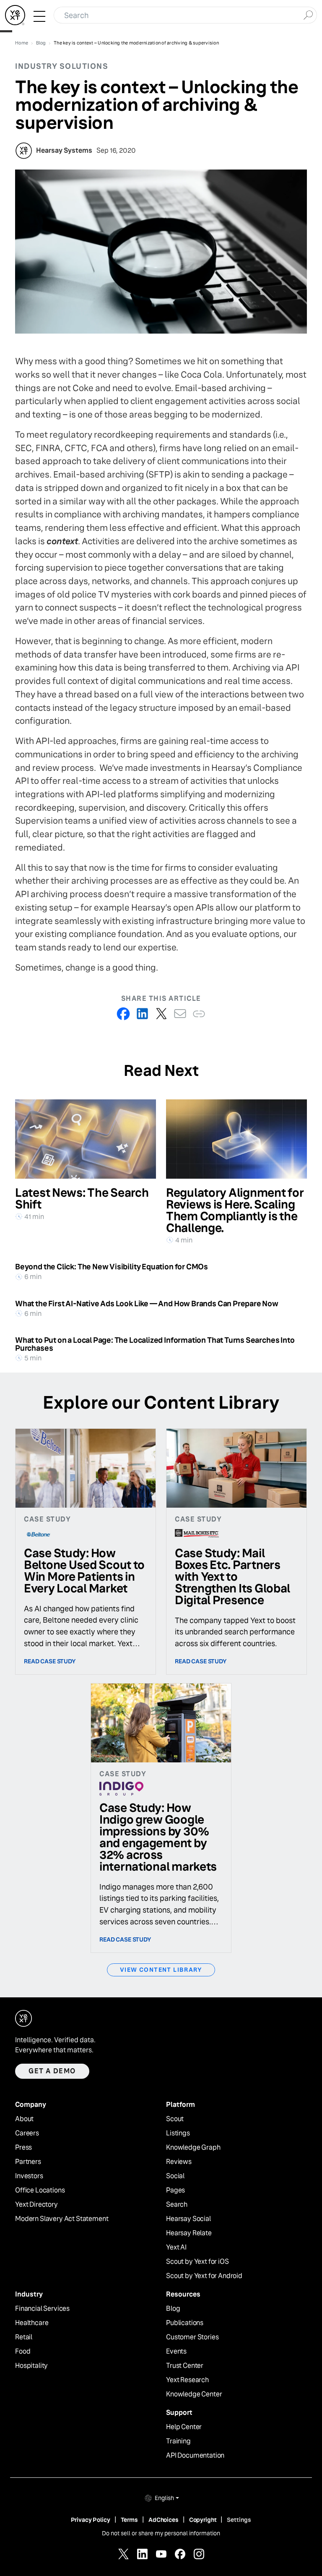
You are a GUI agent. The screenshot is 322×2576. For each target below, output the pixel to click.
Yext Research (187, 2380)
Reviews (179, 2162)
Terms (129, 2520)
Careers (27, 2133)
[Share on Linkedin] (142, 1014)
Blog (173, 2309)
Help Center (184, 2427)
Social (175, 2176)
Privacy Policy (91, 2520)
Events (176, 2352)
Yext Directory (36, 2205)
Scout (175, 2119)
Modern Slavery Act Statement (62, 2219)
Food (23, 2352)
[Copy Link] (199, 1014)
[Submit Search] (308, 14)
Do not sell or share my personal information (161, 2533)
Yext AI (176, 2247)
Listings (178, 2133)
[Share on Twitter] (161, 1014)
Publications (185, 2323)
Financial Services (42, 2309)
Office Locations (40, 2190)
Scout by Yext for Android (204, 2276)
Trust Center (185, 2366)
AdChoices (164, 2520)
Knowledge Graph (193, 2148)
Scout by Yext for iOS (197, 2262)
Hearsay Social (188, 2219)
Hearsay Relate (189, 2233)
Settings (239, 2520)
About (24, 2119)
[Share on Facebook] (123, 1014)
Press (23, 2148)
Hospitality (31, 2366)
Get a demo (52, 2071)
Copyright (203, 2520)
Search (177, 2205)
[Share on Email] (180, 1014)
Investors (29, 2176)
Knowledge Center (194, 2394)
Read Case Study (50, 1661)
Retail (24, 2337)
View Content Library (161, 1970)
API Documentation (195, 2456)
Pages (175, 2190)
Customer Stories (192, 2337)
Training (178, 2441)
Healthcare (32, 2323)
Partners (28, 2162)
